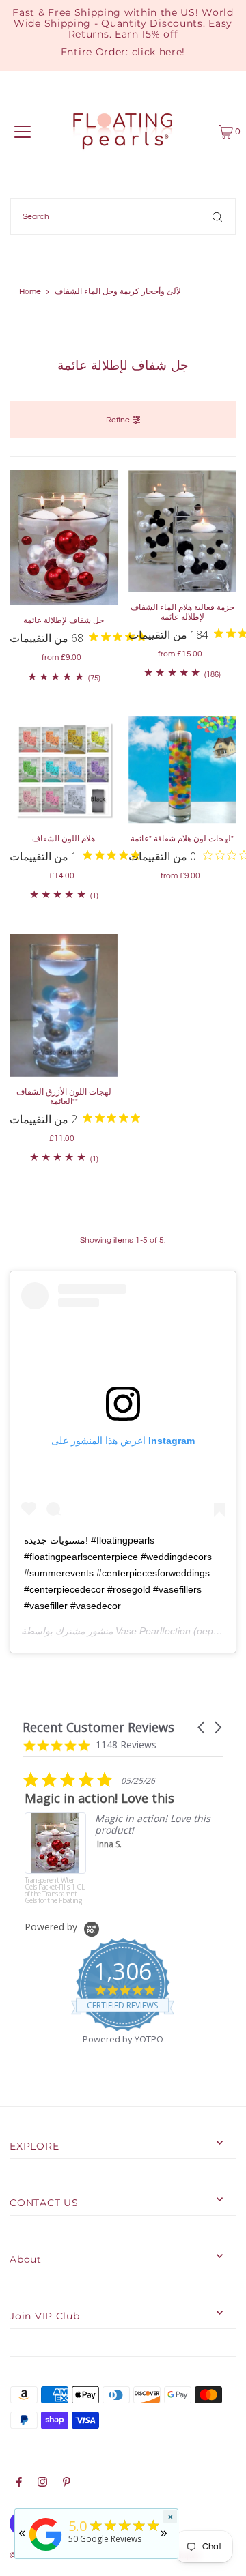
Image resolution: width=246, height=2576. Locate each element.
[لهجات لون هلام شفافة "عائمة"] (182, 770)
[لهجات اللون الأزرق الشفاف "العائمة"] (64, 1005)
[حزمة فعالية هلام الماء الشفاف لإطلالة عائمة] (182, 531)
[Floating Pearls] (46, 2551)
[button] (202, 1727)
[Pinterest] (67, 2484)
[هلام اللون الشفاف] (64, 770)
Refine (118, 420)
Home (30, 292)
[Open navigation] (23, 132)
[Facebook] (19, 2484)
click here (157, 52)
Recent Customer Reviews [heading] (98, 1727)
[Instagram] (42, 2484)
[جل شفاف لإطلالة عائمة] (64, 538)
